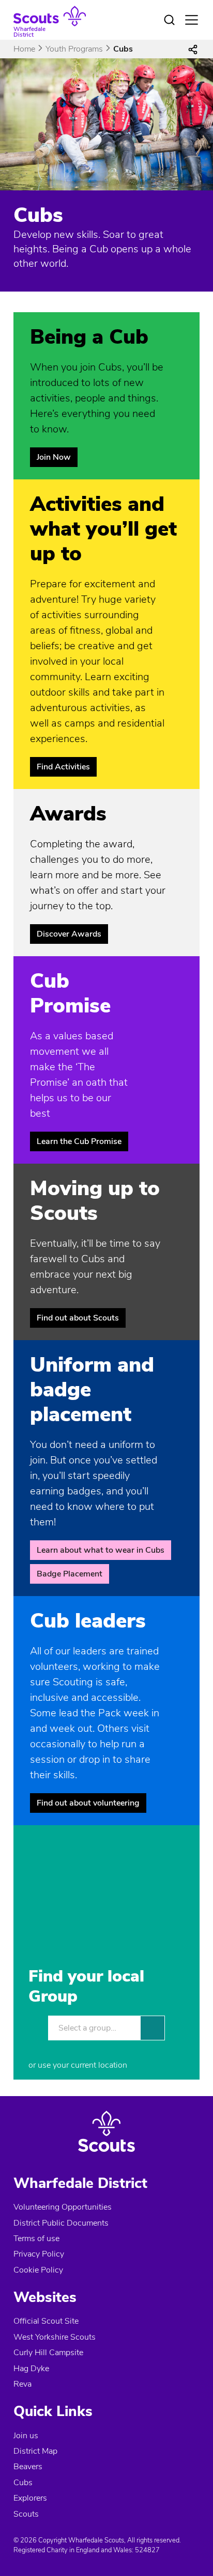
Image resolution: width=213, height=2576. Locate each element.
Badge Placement (70, 1574)
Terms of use (36, 2239)
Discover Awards (69, 934)
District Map (35, 2451)
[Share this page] (193, 49)
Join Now (54, 457)
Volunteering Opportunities (63, 2207)
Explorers (30, 2498)
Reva (22, 2384)
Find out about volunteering (88, 1803)
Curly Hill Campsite (48, 2353)
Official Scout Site (46, 2321)
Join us (26, 2436)
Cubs (23, 2483)
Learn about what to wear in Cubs (101, 1550)
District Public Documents (61, 2223)
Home (24, 49)
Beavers (28, 2467)
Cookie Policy (38, 2270)
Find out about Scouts (78, 1318)
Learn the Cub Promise (79, 1141)
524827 (147, 2550)
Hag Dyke (31, 2369)
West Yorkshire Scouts (55, 2337)
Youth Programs (74, 49)
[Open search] (169, 20)
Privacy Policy (39, 2254)
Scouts (26, 2514)
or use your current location (78, 2065)
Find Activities (63, 767)
